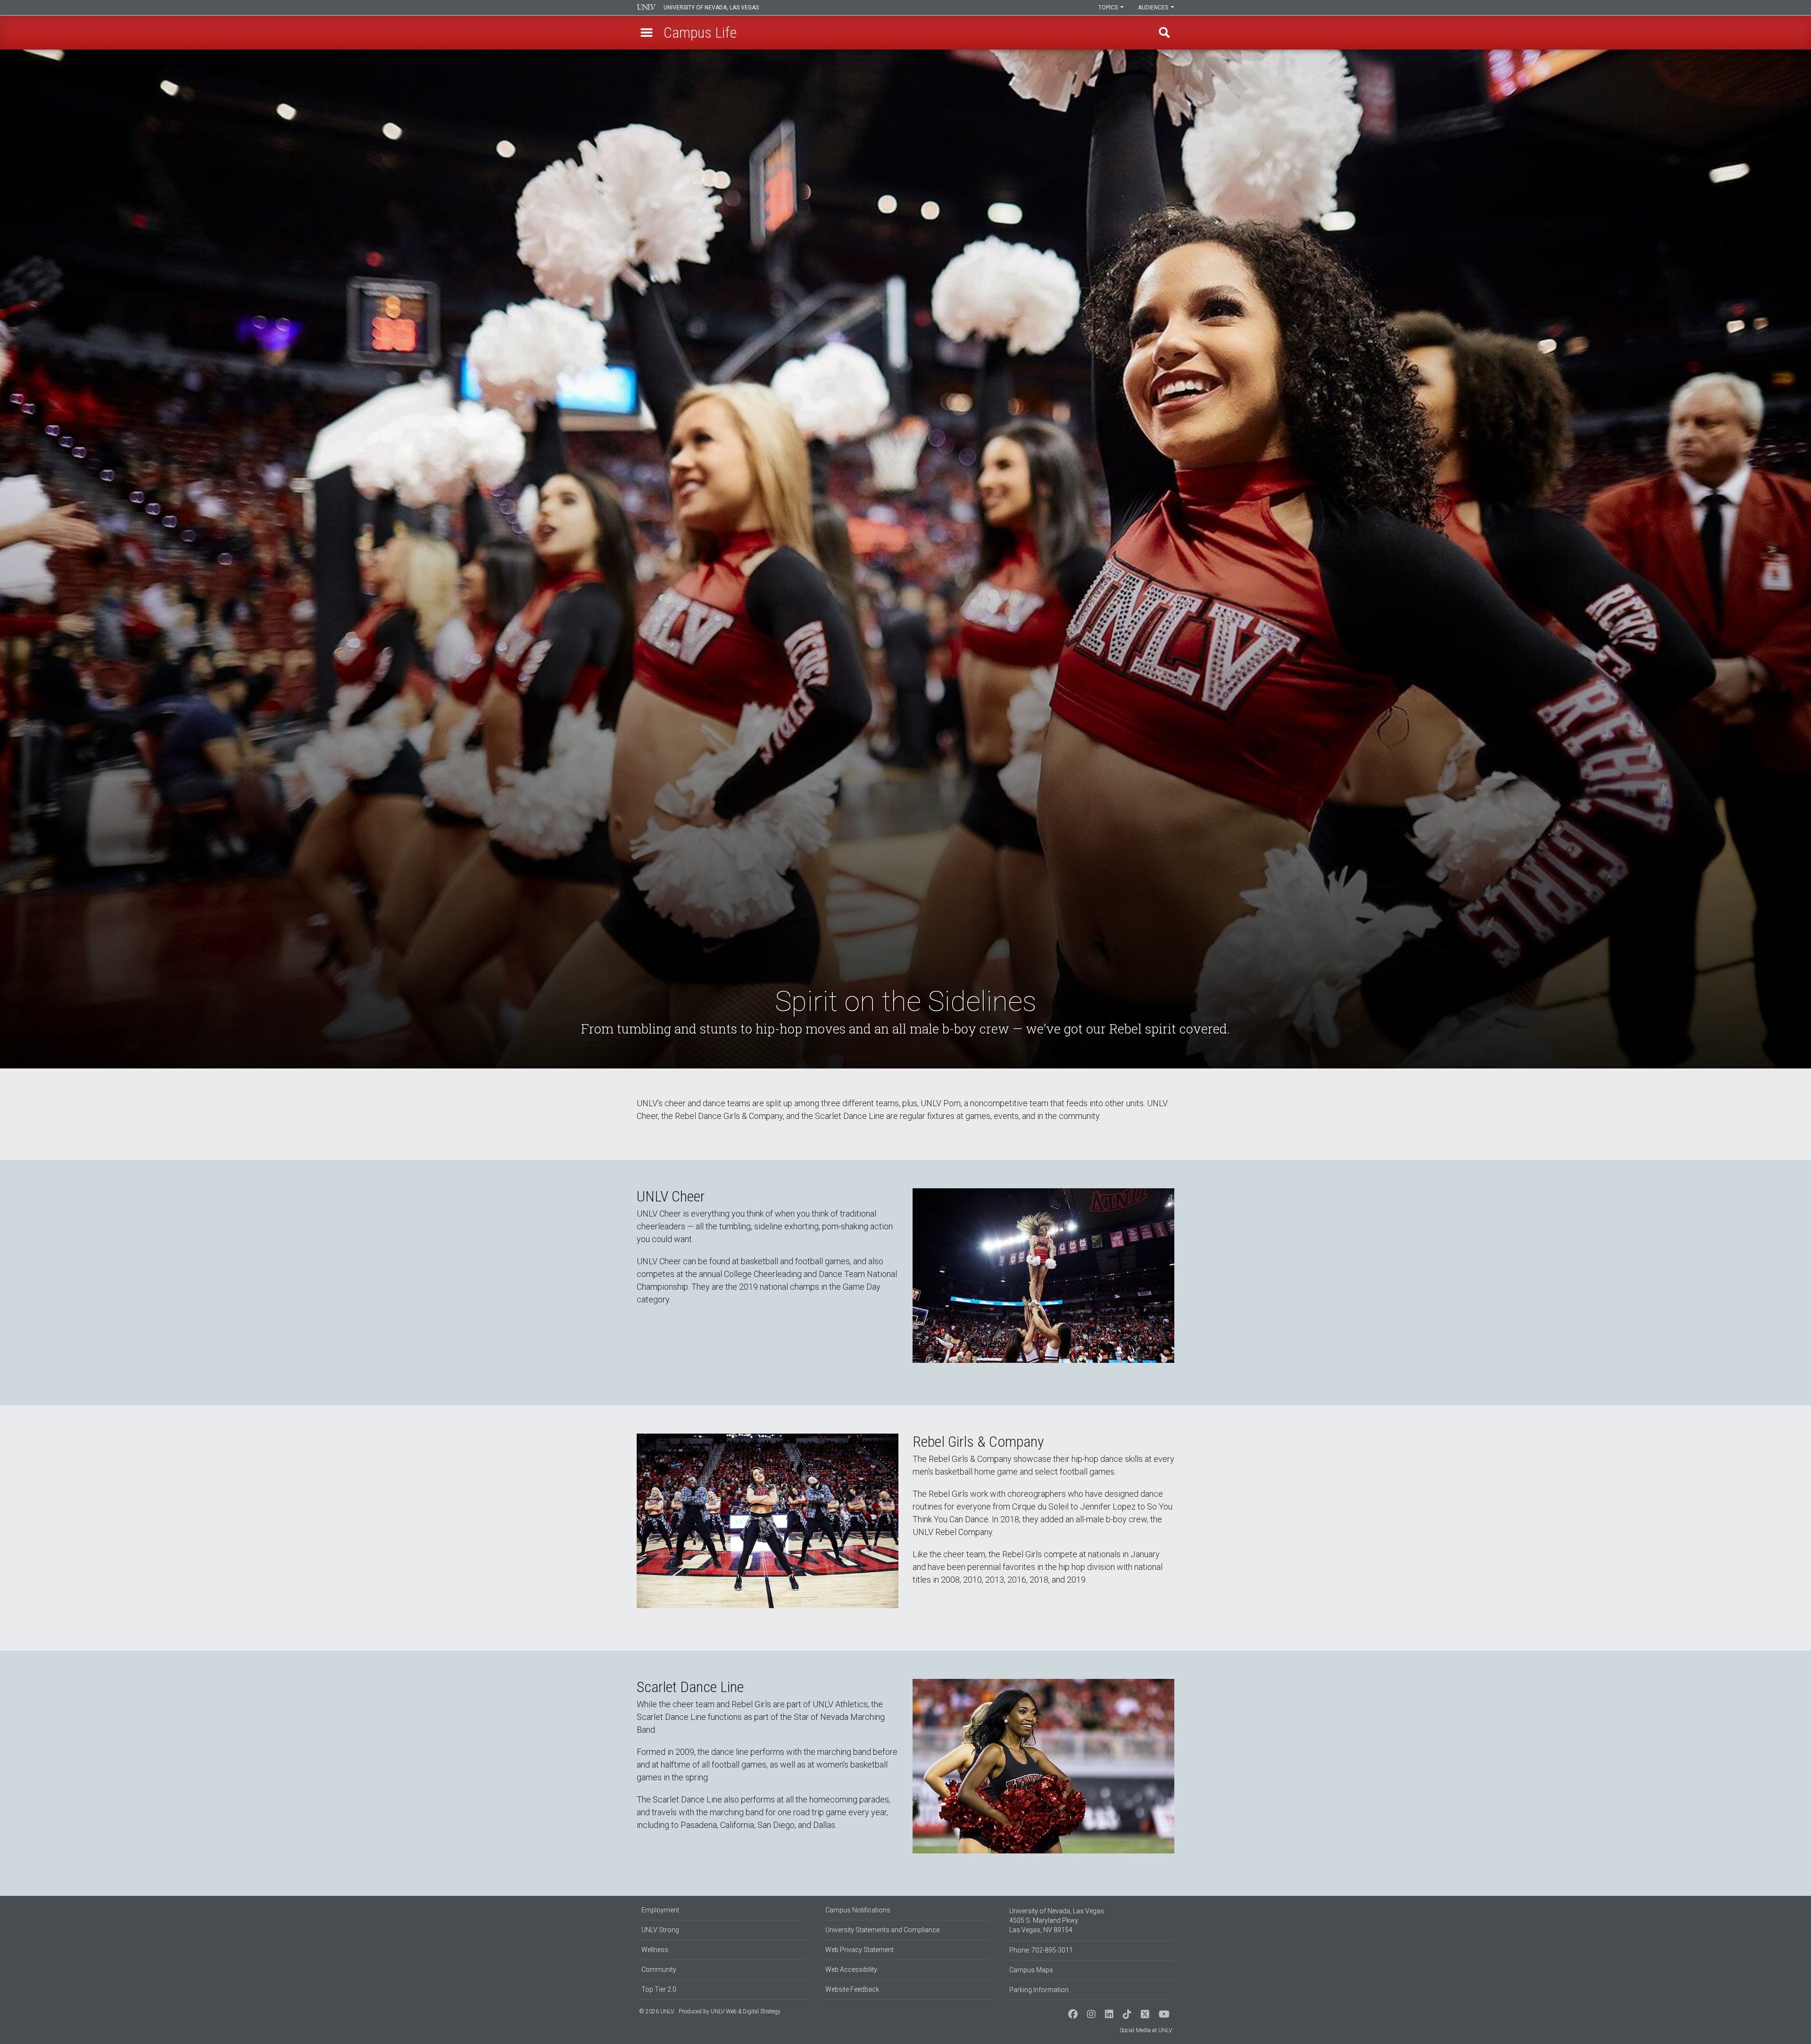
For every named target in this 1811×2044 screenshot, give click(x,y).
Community (659, 1969)
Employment (660, 1910)
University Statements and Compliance (882, 1930)
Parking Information (1039, 1990)
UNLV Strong (660, 1930)
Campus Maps (1031, 1970)
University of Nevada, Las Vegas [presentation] (711, 8)
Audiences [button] (1154, 8)
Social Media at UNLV (1146, 2030)
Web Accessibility (851, 1969)
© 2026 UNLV (656, 2011)
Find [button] (1164, 33)
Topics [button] (1109, 8)
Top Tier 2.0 (659, 1989)
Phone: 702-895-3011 (1041, 1950)
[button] (647, 33)
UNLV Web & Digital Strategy (746, 2011)
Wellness (655, 1950)
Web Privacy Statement (860, 1950)
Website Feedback (852, 1989)
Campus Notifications (858, 1910)
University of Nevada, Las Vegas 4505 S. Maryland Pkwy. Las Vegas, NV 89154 (1057, 1920)
